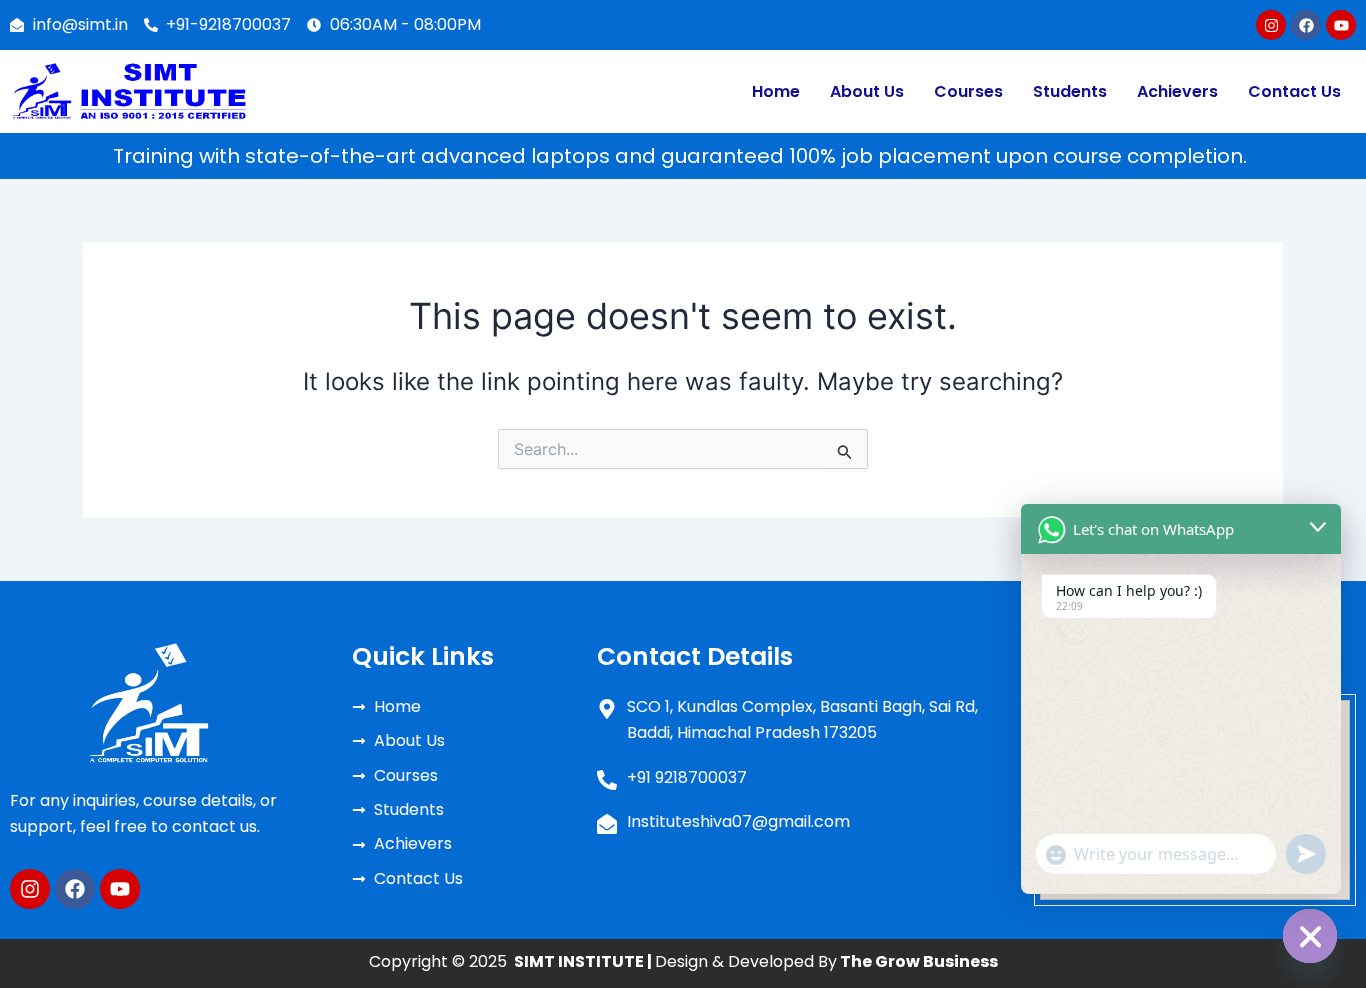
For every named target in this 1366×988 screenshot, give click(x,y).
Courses (968, 91)
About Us (867, 91)
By (906, 961)
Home (776, 91)
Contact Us (1294, 91)
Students (1070, 91)
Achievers (1177, 91)
